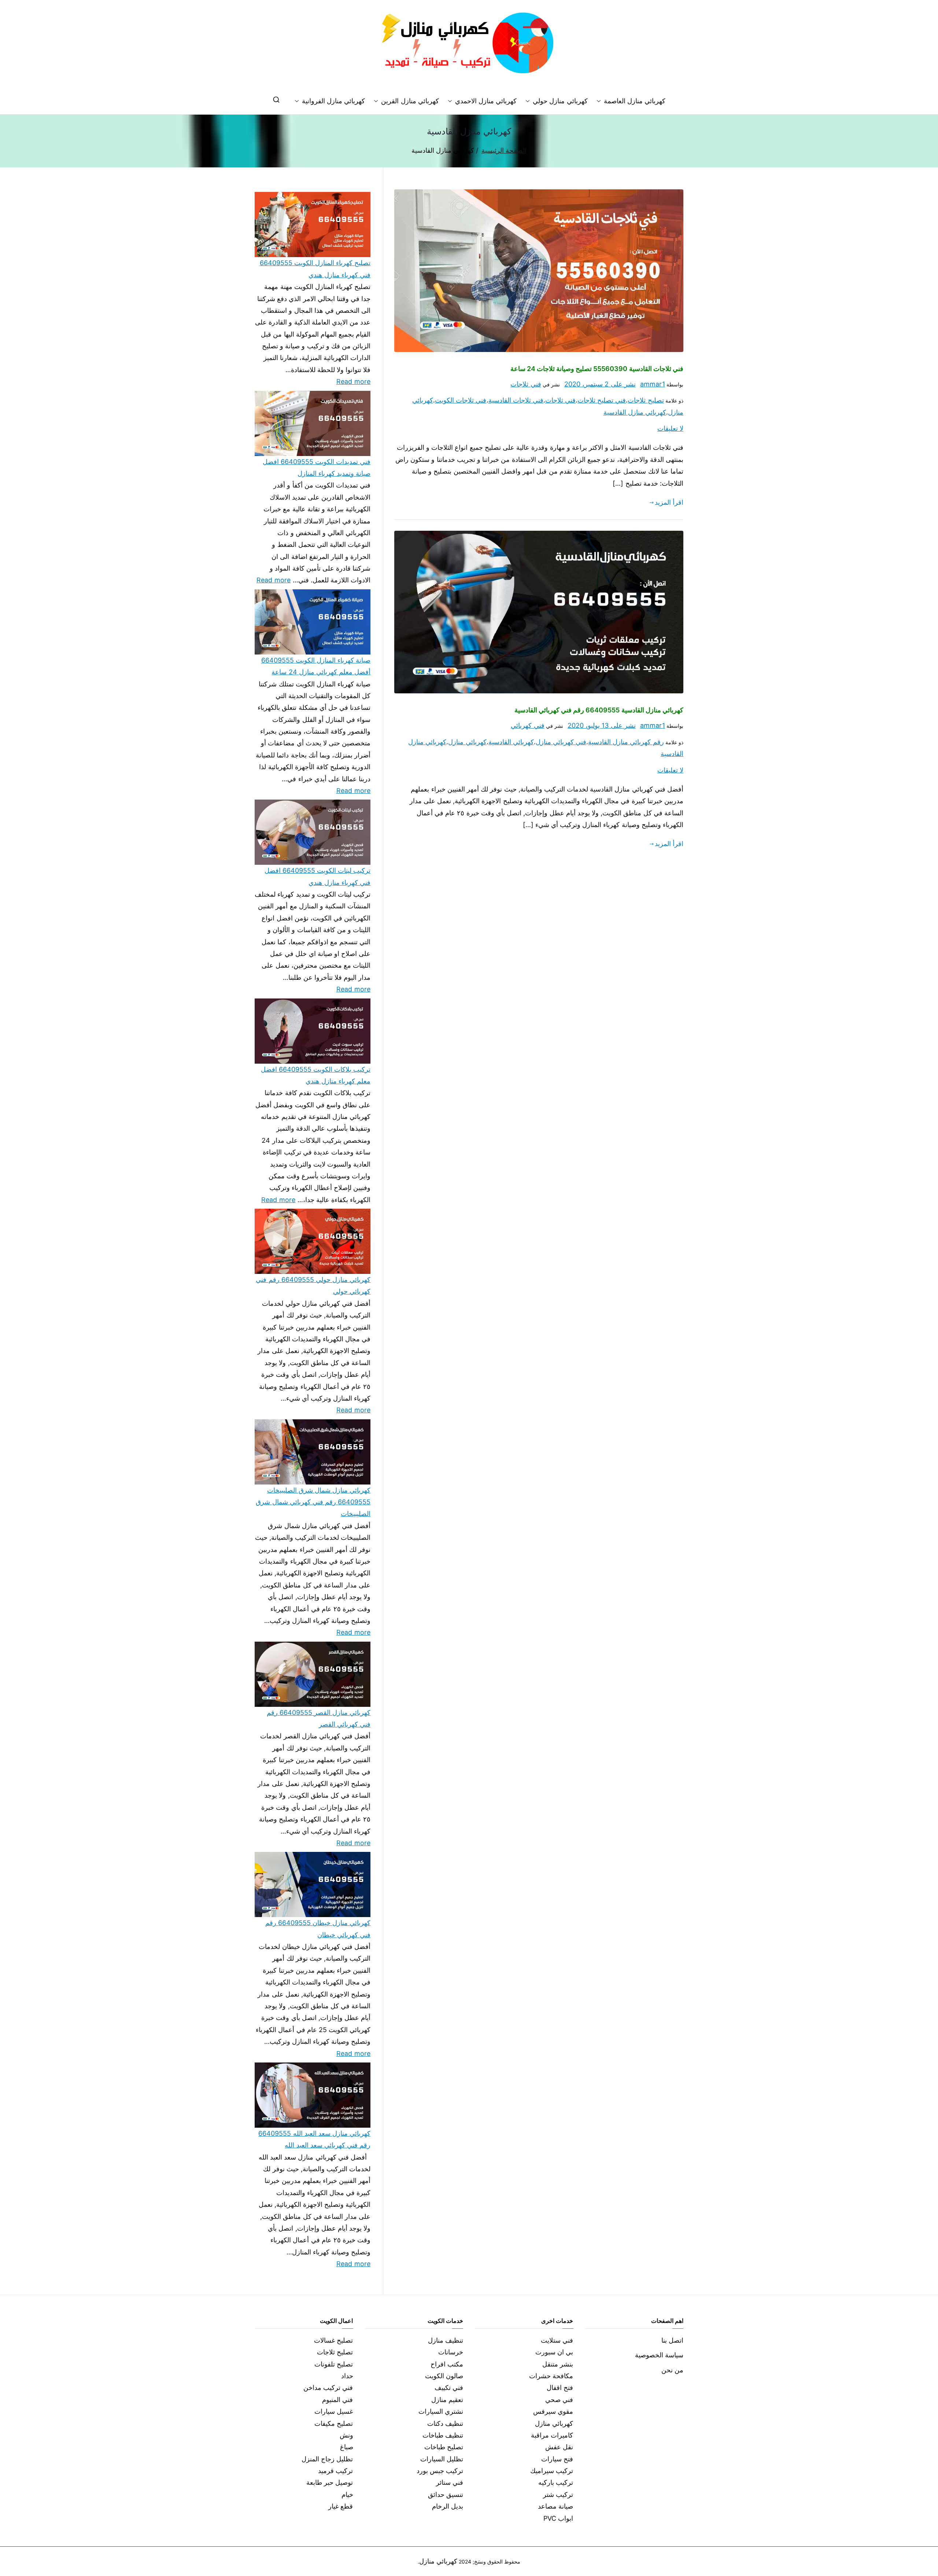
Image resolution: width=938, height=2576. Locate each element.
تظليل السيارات (442, 2459)
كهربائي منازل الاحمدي (486, 101)
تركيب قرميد (335, 2471)
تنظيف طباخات (443, 2435)
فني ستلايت (557, 2340)
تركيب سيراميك (552, 2471)
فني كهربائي (527, 725)
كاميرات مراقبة (552, 2435)
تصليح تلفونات (334, 2364)
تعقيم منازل (447, 2400)
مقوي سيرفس (553, 2411)
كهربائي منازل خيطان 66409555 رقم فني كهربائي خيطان (318, 1929)
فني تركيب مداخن (328, 2388)
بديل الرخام (448, 2506)
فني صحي (559, 2400)
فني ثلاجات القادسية (516, 400)
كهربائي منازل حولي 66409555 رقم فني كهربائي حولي (313, 1285)
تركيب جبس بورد (440, 2471)
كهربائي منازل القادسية (635, 412)
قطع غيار (341, 2506)
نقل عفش (559, 2447)
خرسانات (451, 2352)
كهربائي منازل (467, 742)
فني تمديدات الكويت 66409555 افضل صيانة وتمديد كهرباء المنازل (317, 468)
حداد (347, 2376)
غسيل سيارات (334, 2411)
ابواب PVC (558, 2518)
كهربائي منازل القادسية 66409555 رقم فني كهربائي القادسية (599, 710)
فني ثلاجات (526, 384)
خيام (347, 2495)
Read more (354, 381)
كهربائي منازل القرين (410, 101)
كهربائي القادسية (511, 742)
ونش (346, 2435)
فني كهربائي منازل (561, 742)
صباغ (347, 2447)
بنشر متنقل (558, 2364)
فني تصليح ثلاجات (602, 400)
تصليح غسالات (333, 2340)
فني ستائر (450, 2482)
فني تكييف (449, 2388)
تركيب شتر (558, 2495)
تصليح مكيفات (334, 2423)
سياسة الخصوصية (659, 2355)
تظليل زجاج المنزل (327, 2459)
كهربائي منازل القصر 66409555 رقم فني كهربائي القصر (319, 1718)
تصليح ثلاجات (646, 400)
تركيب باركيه (556, 2482)
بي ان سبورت (554, 2352)
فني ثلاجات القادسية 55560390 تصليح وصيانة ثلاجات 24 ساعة (597, 369)
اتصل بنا (672, 2340)
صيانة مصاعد (555, 2506)
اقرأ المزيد (669, 502)
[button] (600, 101)
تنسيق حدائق (446, 2495)
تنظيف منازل (446, 2340)
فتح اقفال (560, 2388)
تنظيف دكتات (445, 2423)
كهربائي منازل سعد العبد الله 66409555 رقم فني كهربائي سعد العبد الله (314, 2139)
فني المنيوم (337, 2400)
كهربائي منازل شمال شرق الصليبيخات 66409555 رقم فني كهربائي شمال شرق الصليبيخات (313, 1502)
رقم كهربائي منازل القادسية (626, 742)
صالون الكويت (444, 2376)
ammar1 (653, 384)
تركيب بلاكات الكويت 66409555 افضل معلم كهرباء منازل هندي (316, 1075)
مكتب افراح (447, 2364)
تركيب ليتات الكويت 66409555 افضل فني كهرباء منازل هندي (317, 876)
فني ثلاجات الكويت (461, 400)
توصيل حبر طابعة (330, 2482)
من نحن (672, 2370)
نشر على (600, 384)
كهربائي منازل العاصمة (635, 101)
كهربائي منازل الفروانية (333, 101)
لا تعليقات (670, 428)
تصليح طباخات (444, 2447)
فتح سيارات (557, 2459)
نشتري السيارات (441, 2411)
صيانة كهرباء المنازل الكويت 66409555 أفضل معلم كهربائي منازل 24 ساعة (316, 666)
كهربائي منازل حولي (560, 101)
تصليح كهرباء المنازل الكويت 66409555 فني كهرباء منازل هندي (315, 269)
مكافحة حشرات (551, 2376)
